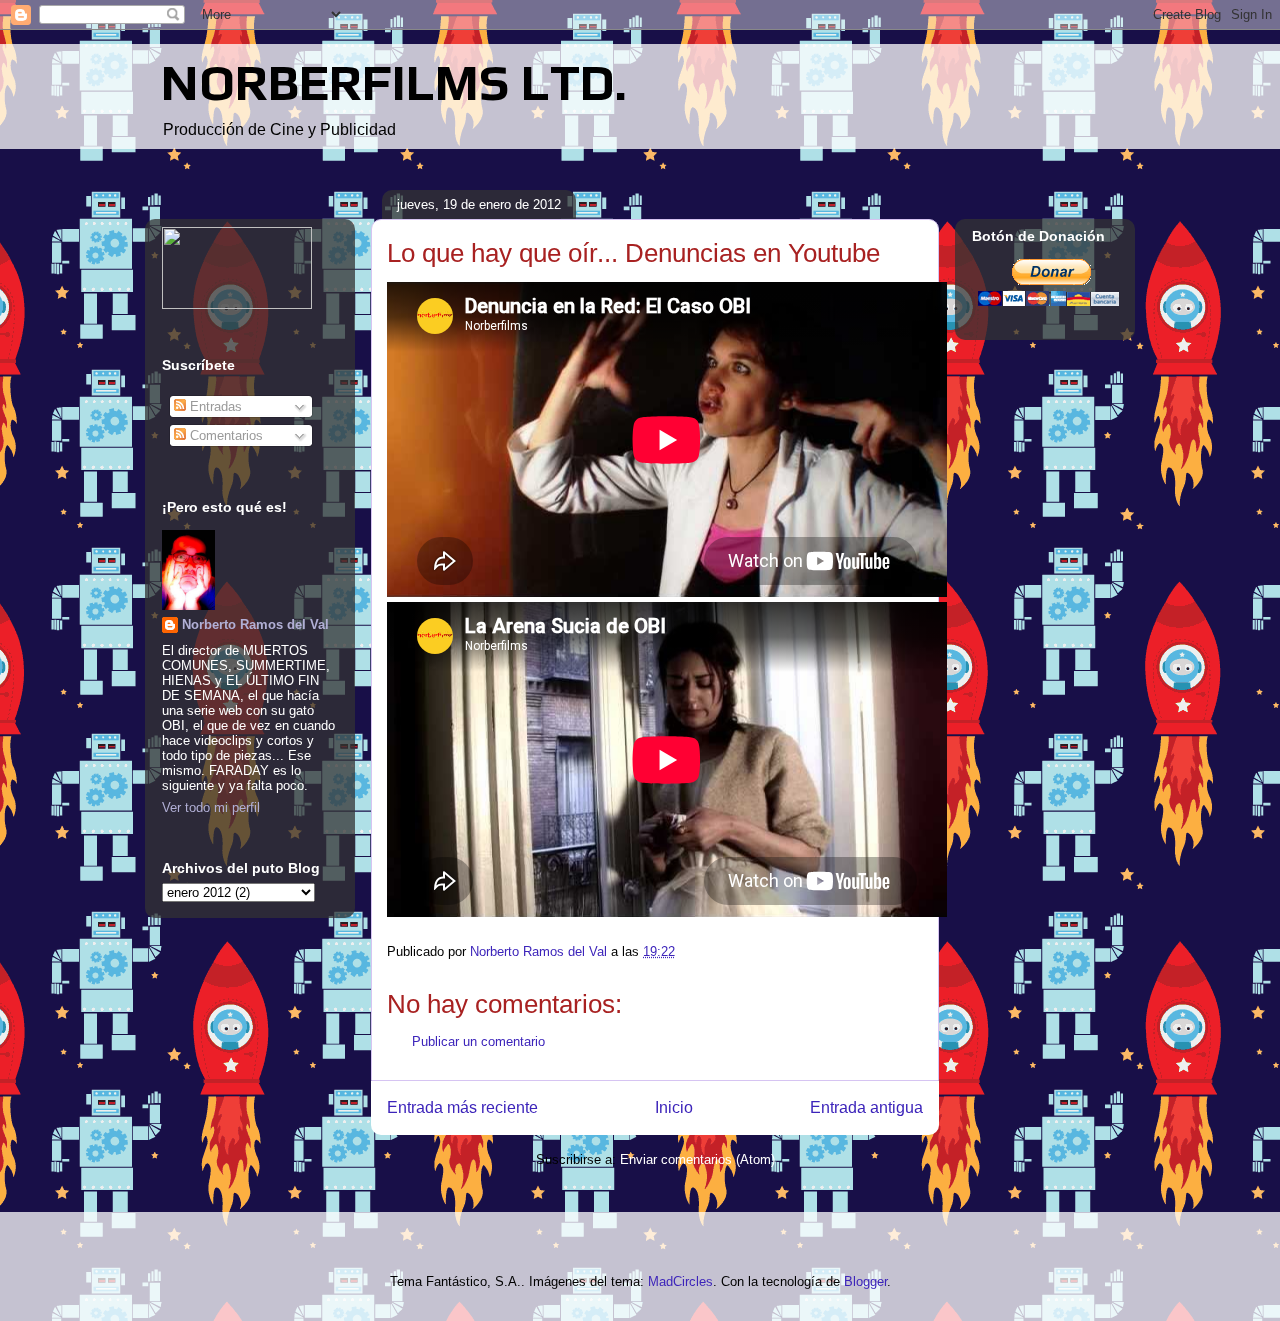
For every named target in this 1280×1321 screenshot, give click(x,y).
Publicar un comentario (478, 1041)
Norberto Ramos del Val (255, 624)
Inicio (674, 1107)
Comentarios (224, 435)
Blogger (865, 1281)
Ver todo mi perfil (211, 807)
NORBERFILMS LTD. (394, 82)
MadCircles (680, 1281)
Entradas (214, 406)
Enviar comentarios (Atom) (697, 1159)
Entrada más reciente (462, 1107)
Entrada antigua (866, 1107)
